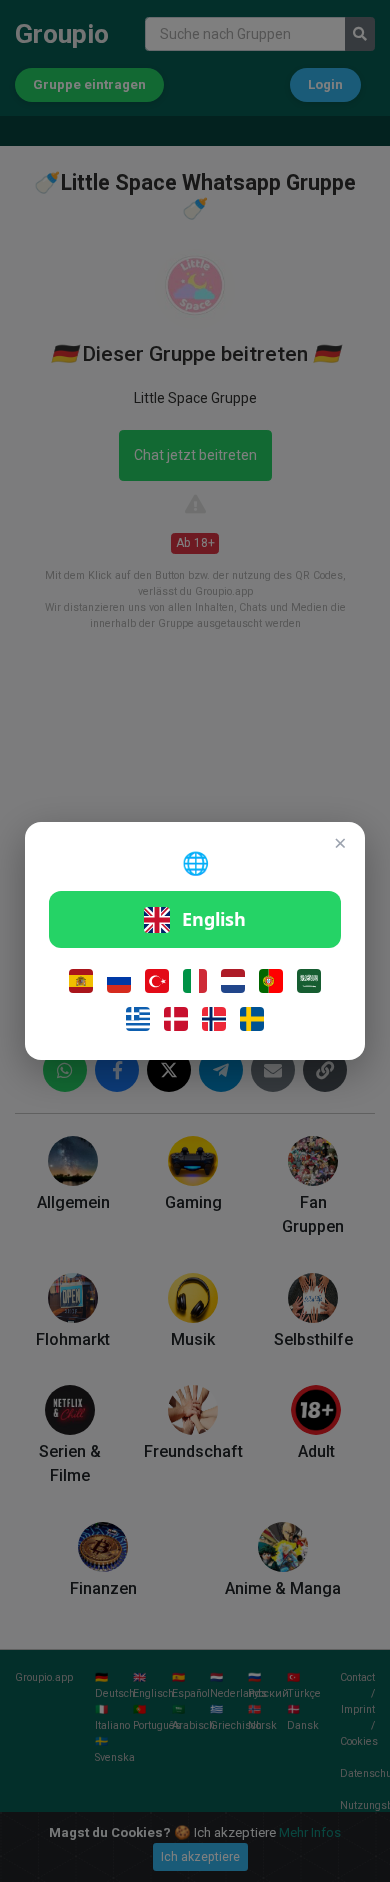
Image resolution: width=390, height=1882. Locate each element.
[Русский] (119, 981)
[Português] (271, 981)
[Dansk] (176, 1019)
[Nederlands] (233, 981)
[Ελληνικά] (138, 1019)
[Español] (81, 981)
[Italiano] (195, 981)
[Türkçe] (157, 981)
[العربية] (309, 981)
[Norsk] (214, 1019)
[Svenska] (252, 1019)
